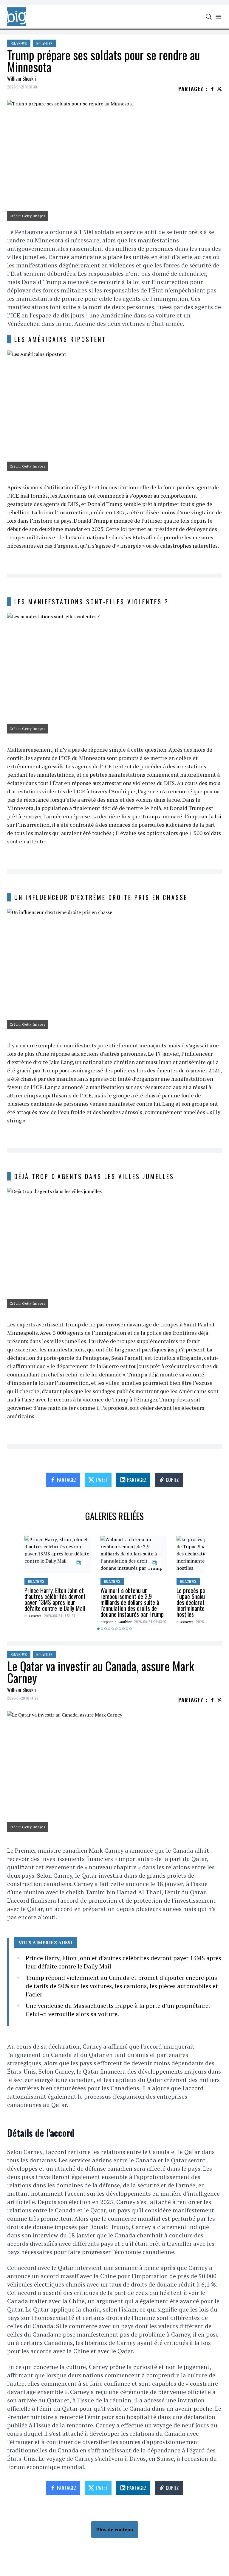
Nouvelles (44, 43)
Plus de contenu (115, 2530)
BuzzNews (19, 43)
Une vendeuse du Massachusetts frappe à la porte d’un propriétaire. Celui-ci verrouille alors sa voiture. (118, 2010)
